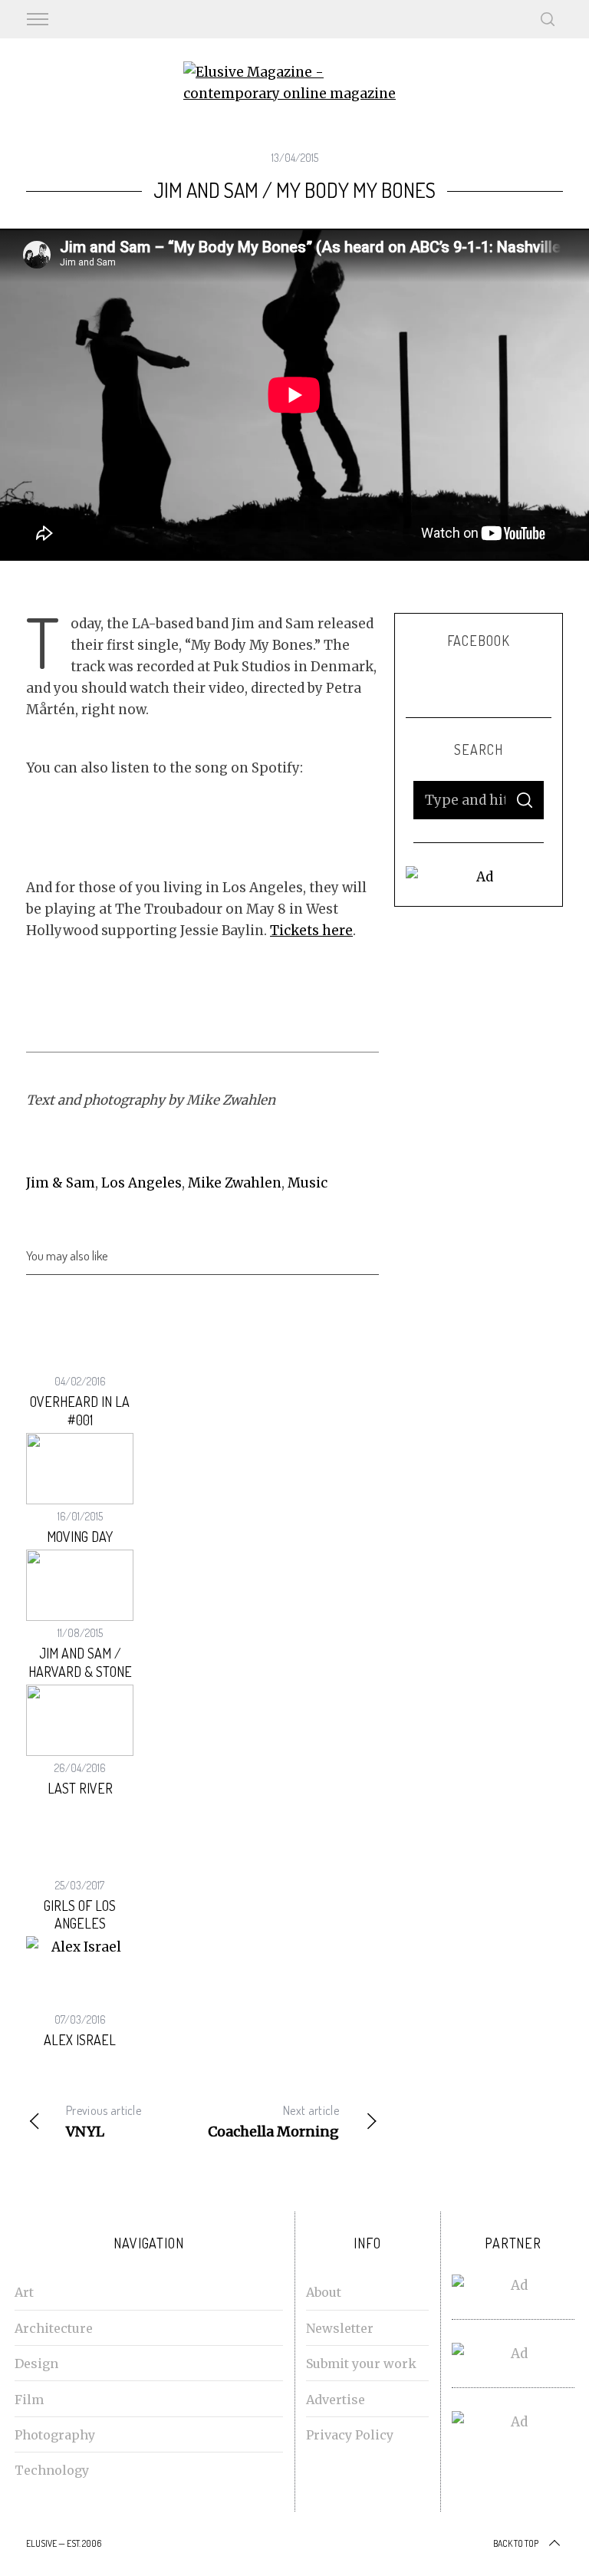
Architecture (54, 2328)
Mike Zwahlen (235, 1183)
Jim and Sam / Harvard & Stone (80, 1662)
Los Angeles (141, 1183)
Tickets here (311, 931)
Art (24, 2292)
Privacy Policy (350, 2435)
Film (29, 2400)
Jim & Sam (61, 1183)
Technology (52, 2470)
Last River (80, 1788)
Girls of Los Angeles (80, 1914)
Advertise (336, 2400)
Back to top (516, 2543)
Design (36, 2364)
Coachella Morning (273, 2121)
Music (308, 1183)
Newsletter (340, 2328)
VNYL (104, 2121)
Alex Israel (80, 2040)
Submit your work (361, 2364)
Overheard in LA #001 (80, 1410)
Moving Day (80, 1537)
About (324, 2292)
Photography (55, 2435)
